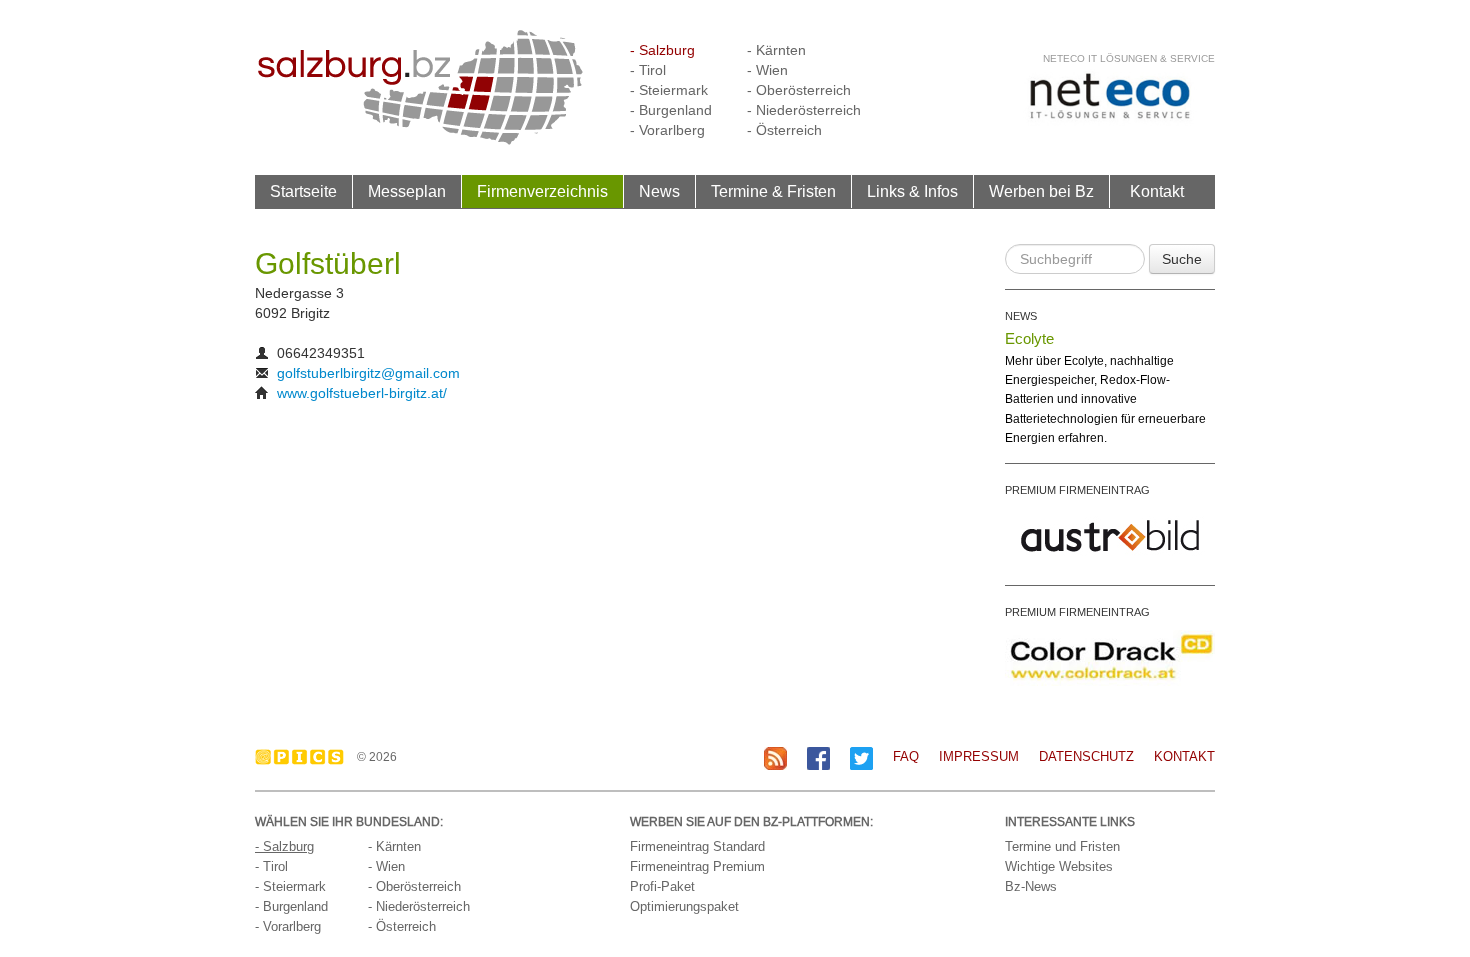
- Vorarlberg (667, 130)
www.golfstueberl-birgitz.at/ (362, 393)
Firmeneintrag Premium (697, 866)
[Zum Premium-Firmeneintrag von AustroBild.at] (1110, 534)
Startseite (303, 191)
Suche (1182, 259)
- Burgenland (671, 110)
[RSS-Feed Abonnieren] (775, 757)
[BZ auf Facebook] (818, 757)
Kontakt (1157, 191)
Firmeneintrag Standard (697, 846)
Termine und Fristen (1062, 846)
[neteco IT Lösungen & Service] (1110, 95)
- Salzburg (662, 50)
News (659, 191)
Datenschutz (1086, 756)
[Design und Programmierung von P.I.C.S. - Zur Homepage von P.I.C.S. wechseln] (304, 757)
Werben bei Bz (1041, 191)
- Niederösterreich (804, 110)
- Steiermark (669, 90)
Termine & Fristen (773, 191)
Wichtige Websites (1059, 866)
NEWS (1021, 316)
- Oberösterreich (799, 90)
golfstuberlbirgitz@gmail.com (368, 373)
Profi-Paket (662, 886)
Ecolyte (1029, 338)
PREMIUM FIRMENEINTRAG (1077, 490)
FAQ (906, 756)
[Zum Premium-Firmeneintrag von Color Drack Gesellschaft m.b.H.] (1110, 656)
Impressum (979, 756)
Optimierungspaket (684, 906)
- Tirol (648, 70)
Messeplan (407, 191)
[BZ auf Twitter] (861, 757)
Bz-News (1031, 886)
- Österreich (784, 130)
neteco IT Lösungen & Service (1129, 58)
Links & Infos (912, 191)
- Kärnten (776, 50)
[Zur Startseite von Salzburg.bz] (420, 86)
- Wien (767, 70)
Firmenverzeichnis (542, 191)
